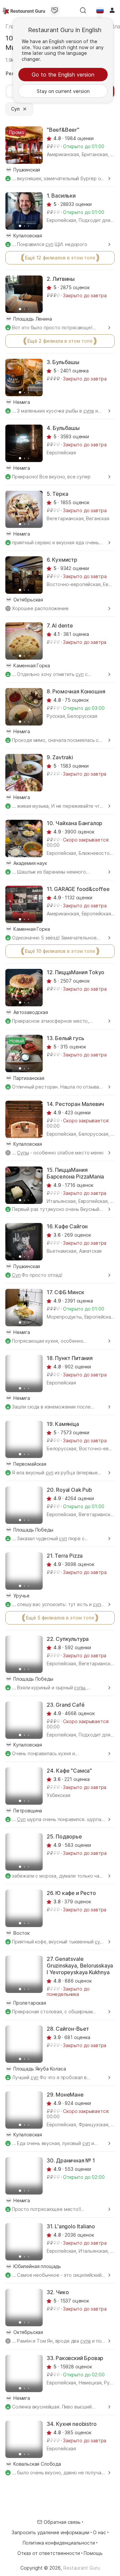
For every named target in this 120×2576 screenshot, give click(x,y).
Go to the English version (63, 75)
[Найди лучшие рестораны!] (24, 10)
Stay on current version (63, 91)
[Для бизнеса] (55, 10)
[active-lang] (100, 10)
